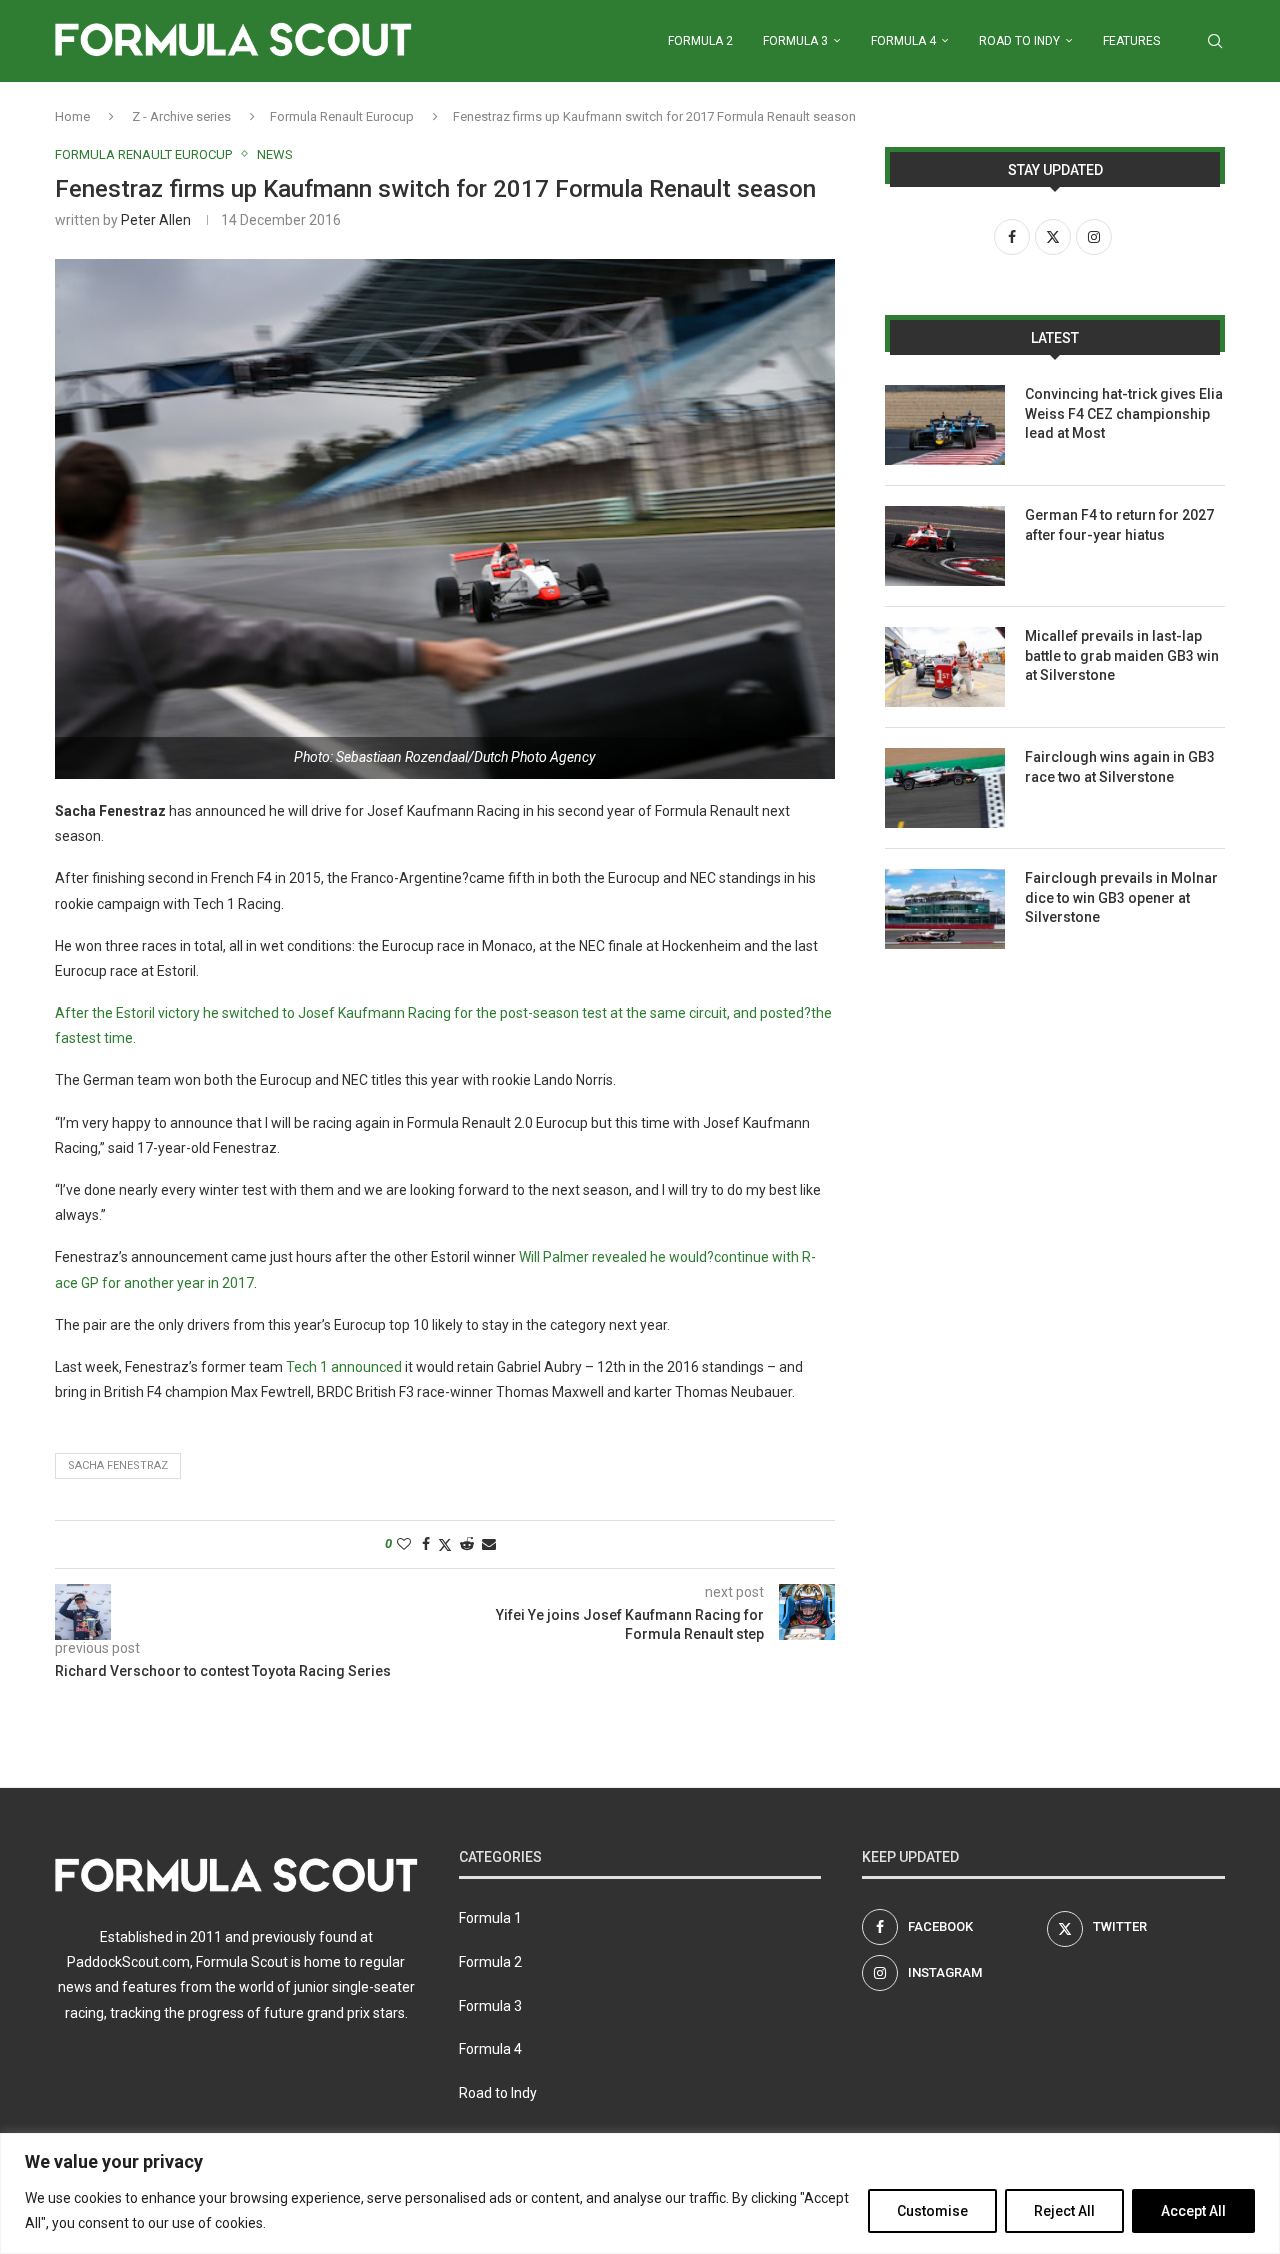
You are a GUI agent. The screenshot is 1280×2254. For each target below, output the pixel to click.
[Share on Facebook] (426, 1544)
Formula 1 (490, 1918)
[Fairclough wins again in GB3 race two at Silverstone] (945, 788)
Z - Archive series (181, 116)
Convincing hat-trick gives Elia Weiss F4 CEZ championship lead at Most (1124, 413)
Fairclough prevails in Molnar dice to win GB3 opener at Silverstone (1121, 897)
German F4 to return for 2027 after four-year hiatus (1119, 525)
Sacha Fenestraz (118, 1465)
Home (72, 116)
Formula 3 (795, 41)
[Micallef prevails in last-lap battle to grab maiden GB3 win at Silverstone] (945, 667)
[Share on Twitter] (445, 1544)
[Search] (1215, 41)
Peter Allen (156, 220)
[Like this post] (404, 1544)
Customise (932, 2211)
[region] (640, 2193)
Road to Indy (1019, 41)
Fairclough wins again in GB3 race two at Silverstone (1120, 767)
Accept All (1193, 2211)
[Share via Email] (489, 1544)
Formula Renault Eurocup (342, 116)
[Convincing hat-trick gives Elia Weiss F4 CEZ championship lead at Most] (945, 425)
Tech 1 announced (344, 1367)
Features (1131, 41)
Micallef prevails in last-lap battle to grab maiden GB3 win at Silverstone (1122, 655)
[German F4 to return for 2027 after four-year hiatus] (945, 546)
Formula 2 (700, 41)
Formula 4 (903, 41)
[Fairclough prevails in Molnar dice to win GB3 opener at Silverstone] (945, 909)
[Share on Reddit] (467, 1544)
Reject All (1064, 2211)
